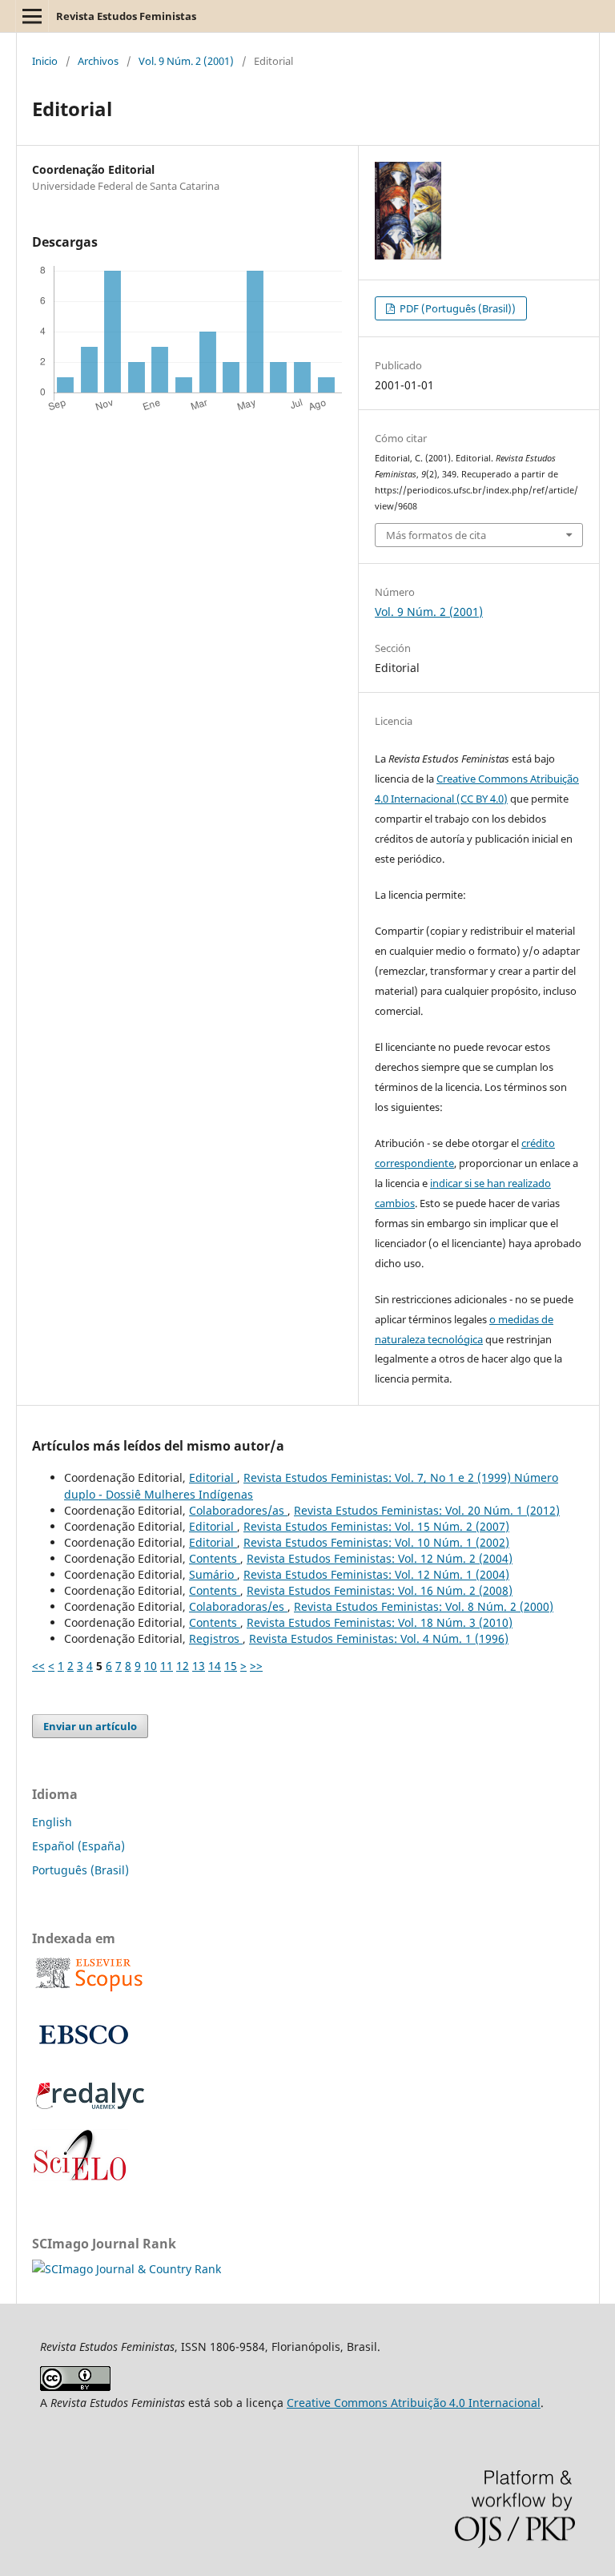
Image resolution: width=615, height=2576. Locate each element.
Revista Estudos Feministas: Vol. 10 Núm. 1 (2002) (376, 1542)
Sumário (213, 1574)
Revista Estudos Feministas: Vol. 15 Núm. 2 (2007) (376, 1526)
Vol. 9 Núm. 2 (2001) (186, 61)
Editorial (213, 1477)
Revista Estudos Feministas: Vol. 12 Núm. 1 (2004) (376, 1574)
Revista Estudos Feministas (126, 16)
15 (231, 1666)
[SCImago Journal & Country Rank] (127, 2269)
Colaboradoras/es (238, 1606)
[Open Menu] (32, 16)
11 (167, 1666)
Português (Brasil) (80, 1870)
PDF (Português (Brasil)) (456, 308)
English (52, 1822)
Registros (216, 1638)
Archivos (98, 61)
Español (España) (78, 1846)
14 (215, 1666)
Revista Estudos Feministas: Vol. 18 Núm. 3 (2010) (380, 1622)
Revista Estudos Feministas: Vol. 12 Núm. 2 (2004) (380, 1558)
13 (199, 1666)
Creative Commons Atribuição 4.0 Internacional (414, 2403)
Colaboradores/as (238, 1510)
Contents (215, 1558)
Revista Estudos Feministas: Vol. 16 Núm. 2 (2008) (380, 1590)
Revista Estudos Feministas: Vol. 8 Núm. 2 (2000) (424, 1606)
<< (38, 1666)
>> (256, 1666)
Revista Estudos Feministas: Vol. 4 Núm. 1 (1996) (379, 1638)
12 (183, 1666)
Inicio (45, 61)
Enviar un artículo (90, 1726)
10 (151, 1666)
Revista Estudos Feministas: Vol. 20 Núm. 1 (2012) (427, 1510)
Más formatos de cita (436, 535)
